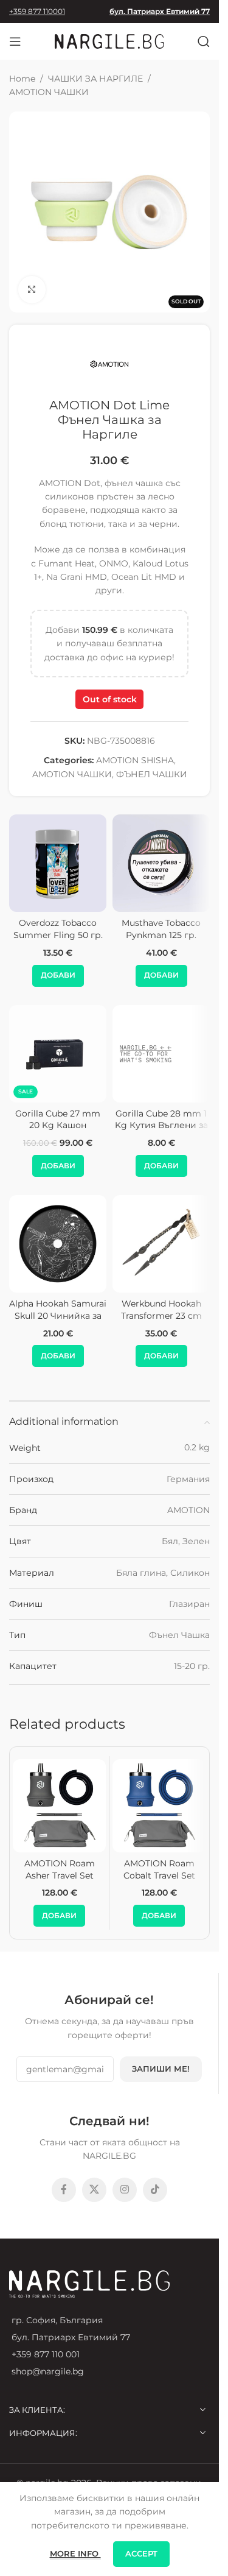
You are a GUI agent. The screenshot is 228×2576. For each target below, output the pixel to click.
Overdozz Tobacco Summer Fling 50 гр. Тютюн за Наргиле (58, 935)
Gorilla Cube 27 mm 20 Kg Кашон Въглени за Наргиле (58, 1125)
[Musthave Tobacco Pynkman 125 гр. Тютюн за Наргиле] (161, 863)
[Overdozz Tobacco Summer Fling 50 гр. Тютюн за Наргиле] (58, 863)
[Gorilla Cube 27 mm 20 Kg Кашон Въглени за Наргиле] (58, 1054)
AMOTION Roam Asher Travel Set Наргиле (60, 1875)
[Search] (204, 41)
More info (75, 2553)
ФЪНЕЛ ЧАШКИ (152, 774)
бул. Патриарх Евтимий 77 (160, 11)
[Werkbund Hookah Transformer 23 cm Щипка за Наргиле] (161, 1244)
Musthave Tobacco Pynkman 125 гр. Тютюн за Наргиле (161, 935)
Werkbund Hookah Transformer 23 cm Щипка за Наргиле (161, 1315)
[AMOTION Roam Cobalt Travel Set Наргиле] (159, 1806)
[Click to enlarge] (32, 290)
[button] (58, 976)
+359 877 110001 (37, 11)
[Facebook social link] (64, 2190)
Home (22, 79)
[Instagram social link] (125, 2190)
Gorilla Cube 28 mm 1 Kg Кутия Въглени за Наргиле (161, 1125)
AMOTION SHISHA (135, 760)
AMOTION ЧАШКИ (49, 92)
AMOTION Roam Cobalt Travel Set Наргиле (159, 1875)
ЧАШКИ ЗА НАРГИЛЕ (95, 79)
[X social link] (94, 2190)
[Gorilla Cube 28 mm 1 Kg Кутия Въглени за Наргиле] (161, 1054)
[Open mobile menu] (15, 41)
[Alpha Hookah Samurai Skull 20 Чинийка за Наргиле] (58, 1244)
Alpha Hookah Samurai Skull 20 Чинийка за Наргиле (58, 1315)
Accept (141, 2553)
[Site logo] (109, 41)
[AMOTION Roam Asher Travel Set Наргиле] (59, 1806)
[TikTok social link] (155, 2190)
